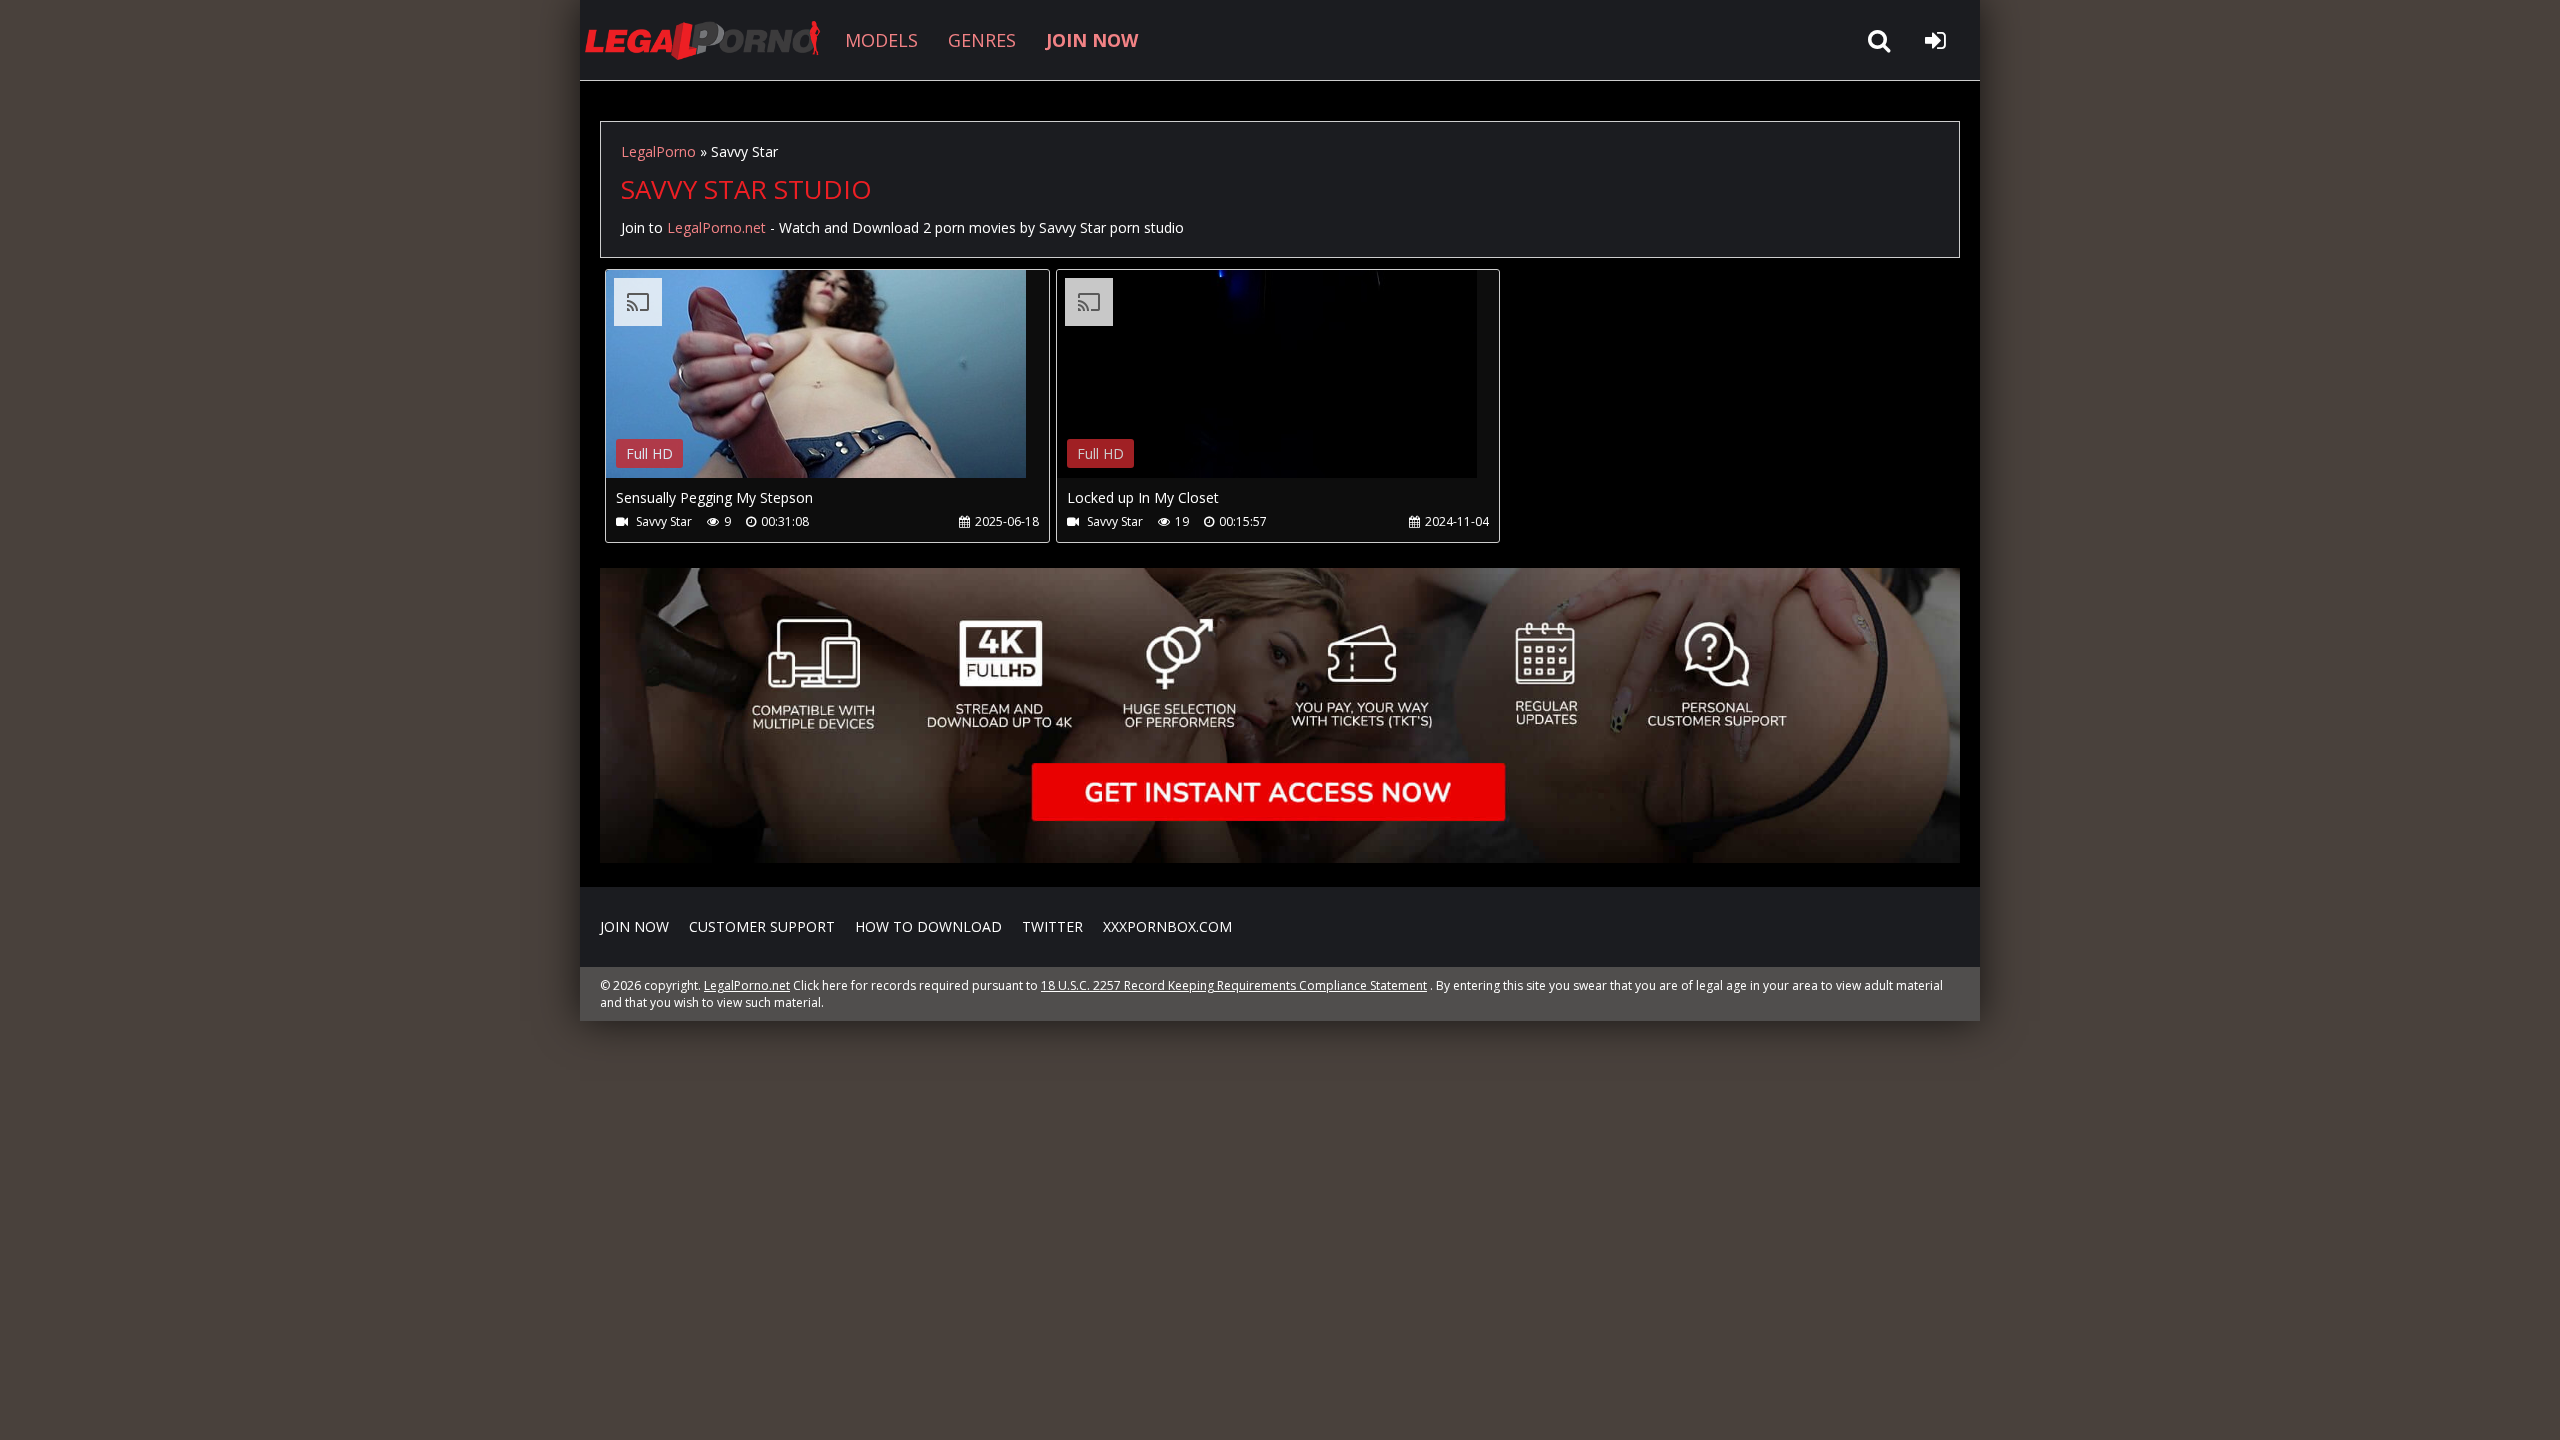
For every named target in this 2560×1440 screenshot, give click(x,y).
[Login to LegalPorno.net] (1935, 40)
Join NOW (634, 926)
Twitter (1052, 926)
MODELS (881, 40)
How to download (928, 926)
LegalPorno (658, 151)
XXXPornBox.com (1167, 926)
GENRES (982, 40)
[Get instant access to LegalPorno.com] (1280, 857)
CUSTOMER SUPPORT (762, 926)
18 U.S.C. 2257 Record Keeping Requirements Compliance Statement (1234, 985)
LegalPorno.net (710, 40)
